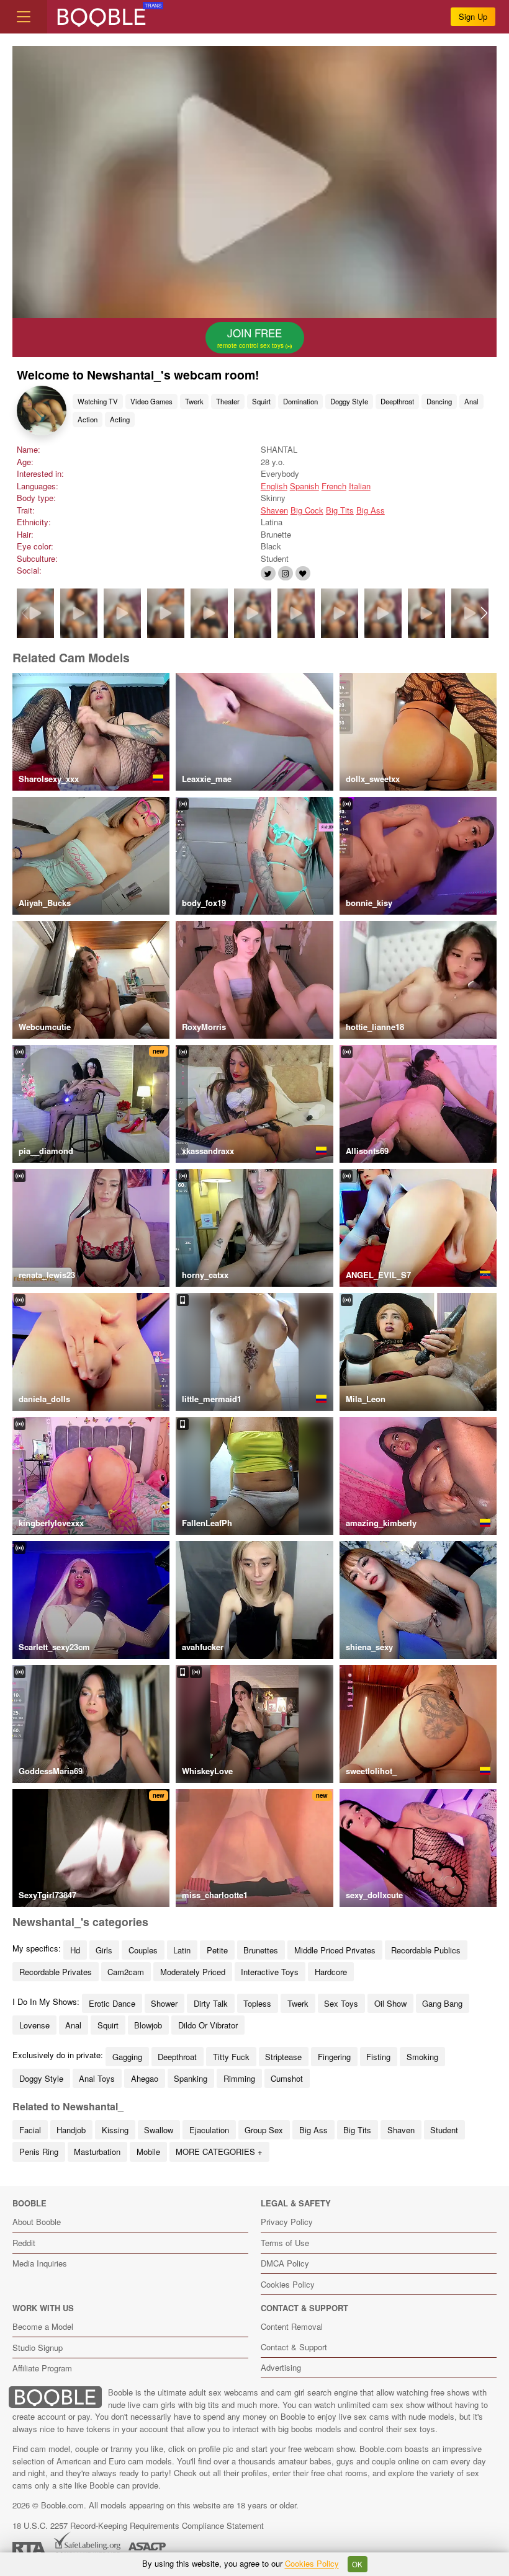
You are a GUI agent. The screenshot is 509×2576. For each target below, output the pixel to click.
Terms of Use (285, 2243)
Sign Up (473, 16)
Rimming (239, 2078)
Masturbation (97, 2152)
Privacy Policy (287, 2222)
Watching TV (98, 401)
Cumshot (287, 2078)
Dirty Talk (211, 2003)
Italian (360, 486)
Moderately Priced (193, 1972)
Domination (300, 401)
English (274, 486)
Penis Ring (39, 2152)
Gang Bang (442, 2003)
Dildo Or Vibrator (208, 2025)
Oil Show (390, 2003)
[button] (484, 613)
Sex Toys (341, 2003)
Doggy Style (349, 401)
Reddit (24, 2243)
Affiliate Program (42, 2368)
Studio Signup (38, 2347)
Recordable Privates (56, 1972)
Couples (143, 1950)
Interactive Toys (270, 1972)
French (334, 486)
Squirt (261, 401)
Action (88, 419)
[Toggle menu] (24, 17)
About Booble (37, 2222)
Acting (120, 419)
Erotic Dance (112, 2003)
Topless (257, 2003)
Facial (30, 2130)
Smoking (422, 2057)
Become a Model (43, 2326)
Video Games (151, 401)
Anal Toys (97, 2078)
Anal (471, 401)
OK (357, 2564)
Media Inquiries (40, 2263)
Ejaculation (209, 2130)
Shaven (274, 510)
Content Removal (292, 2326)
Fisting (378, 2057)
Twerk (194, 401)
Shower (164, 2003)
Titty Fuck (231, 2057)
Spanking (191, 2078)
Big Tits (340, 510)
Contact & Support (294, 2347)
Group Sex (264, 2130)
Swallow (159, 2130)
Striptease (283, 2057)
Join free (251, 337)
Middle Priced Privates (335, 1950)
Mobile (148, 2152)
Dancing (439, 401)
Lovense (34, 2025)
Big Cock (307, 510)
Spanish (304, 486)
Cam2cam (126, 1972)
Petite (217, 1950)
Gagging (127, 2057)
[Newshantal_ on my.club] (303, 573)
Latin (182, 1950)
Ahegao (145, 2078)
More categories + (219, 2152)
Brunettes (261, 1950)
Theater (228, 401)
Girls (104, 1950)
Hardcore (331, 1972)
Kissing (115, 2130)
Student (444, 2130)
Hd (75, 1950)
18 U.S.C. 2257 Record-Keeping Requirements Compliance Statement (138, 2525)
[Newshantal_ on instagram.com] (286, 573)
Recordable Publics (426, 1950)
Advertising (281, 2367)
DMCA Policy (285, 2263)
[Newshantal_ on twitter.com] (268, 573)
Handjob (71, 2130)
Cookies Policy (288, 2284)
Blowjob (148, 2025)
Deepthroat (397, 401)
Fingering (334, 2057)
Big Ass (371, 510)
